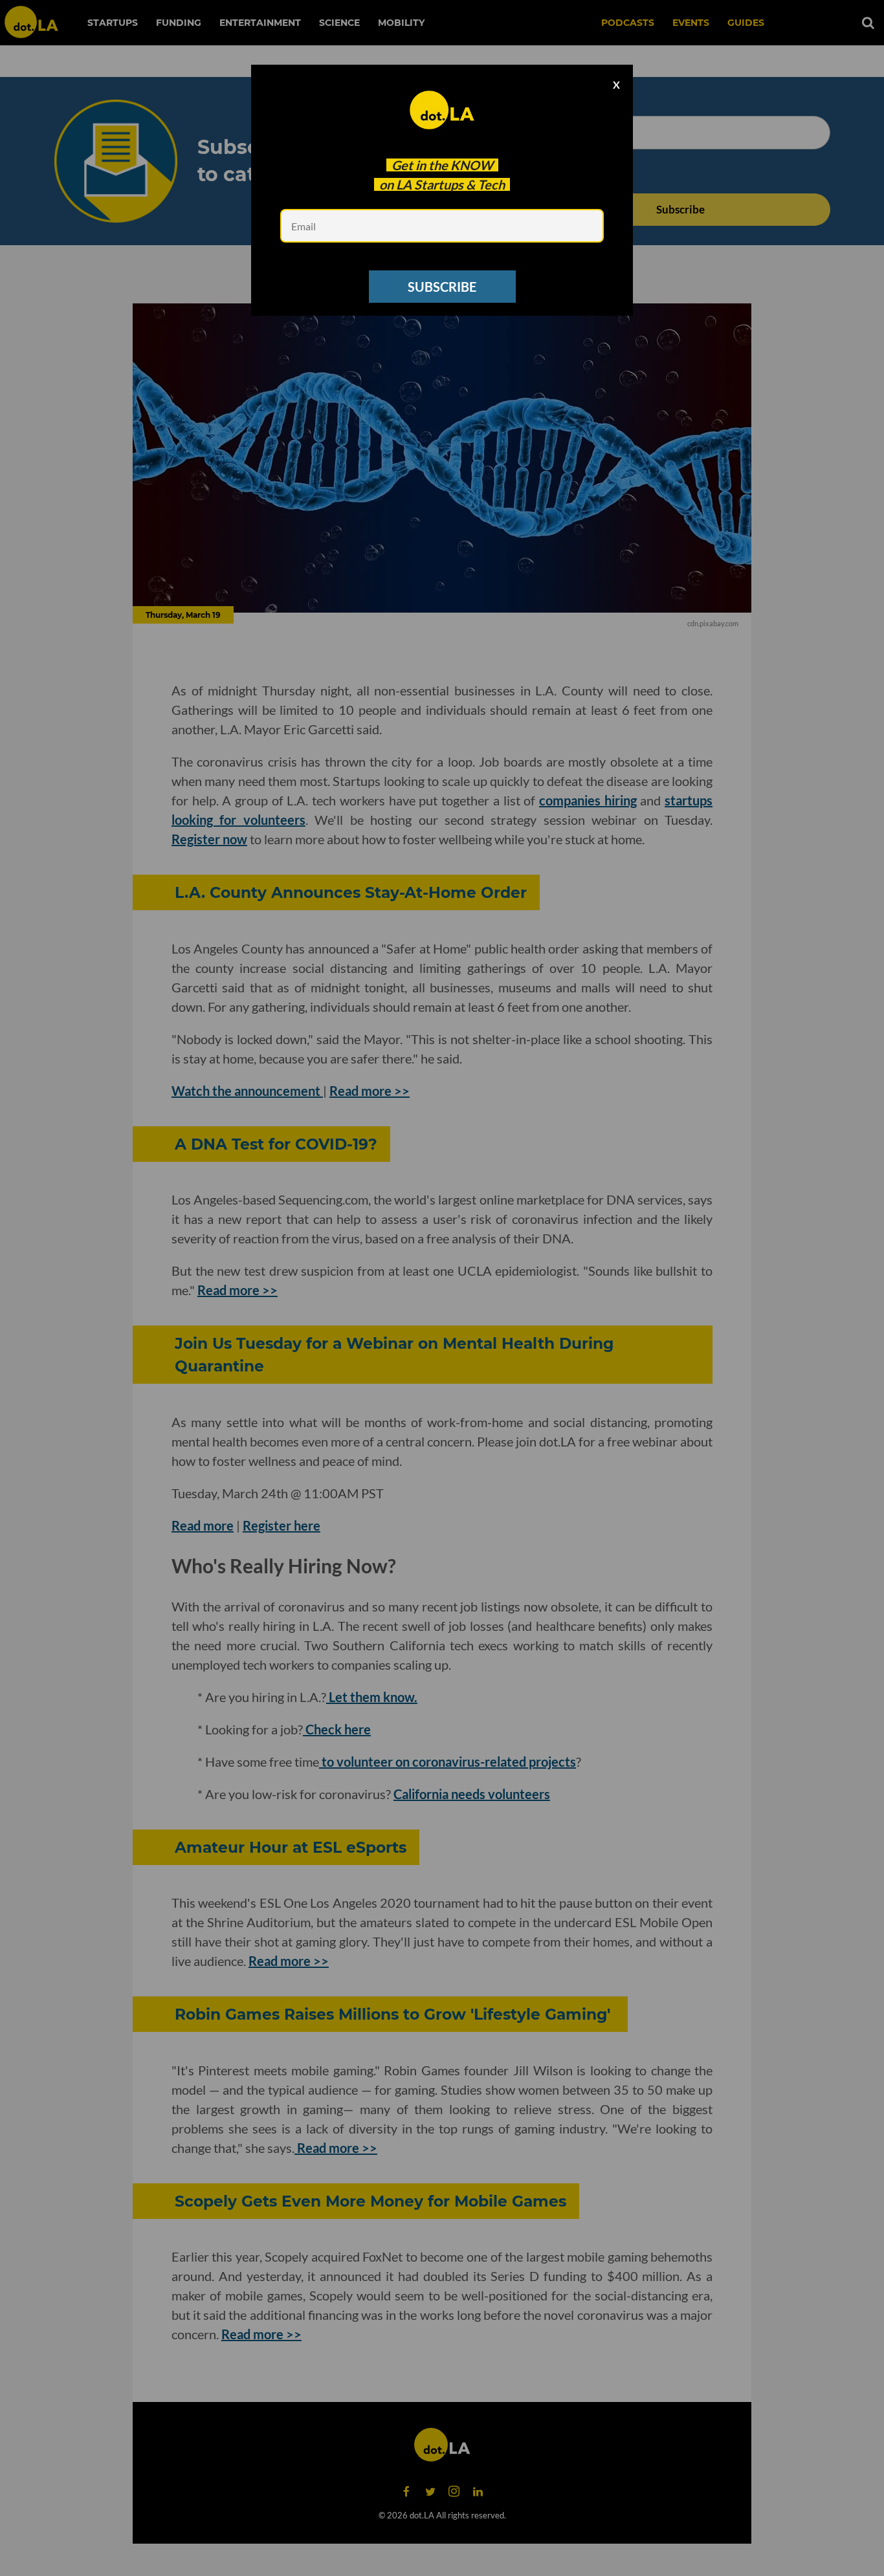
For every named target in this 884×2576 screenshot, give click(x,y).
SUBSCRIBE (442, 287)
